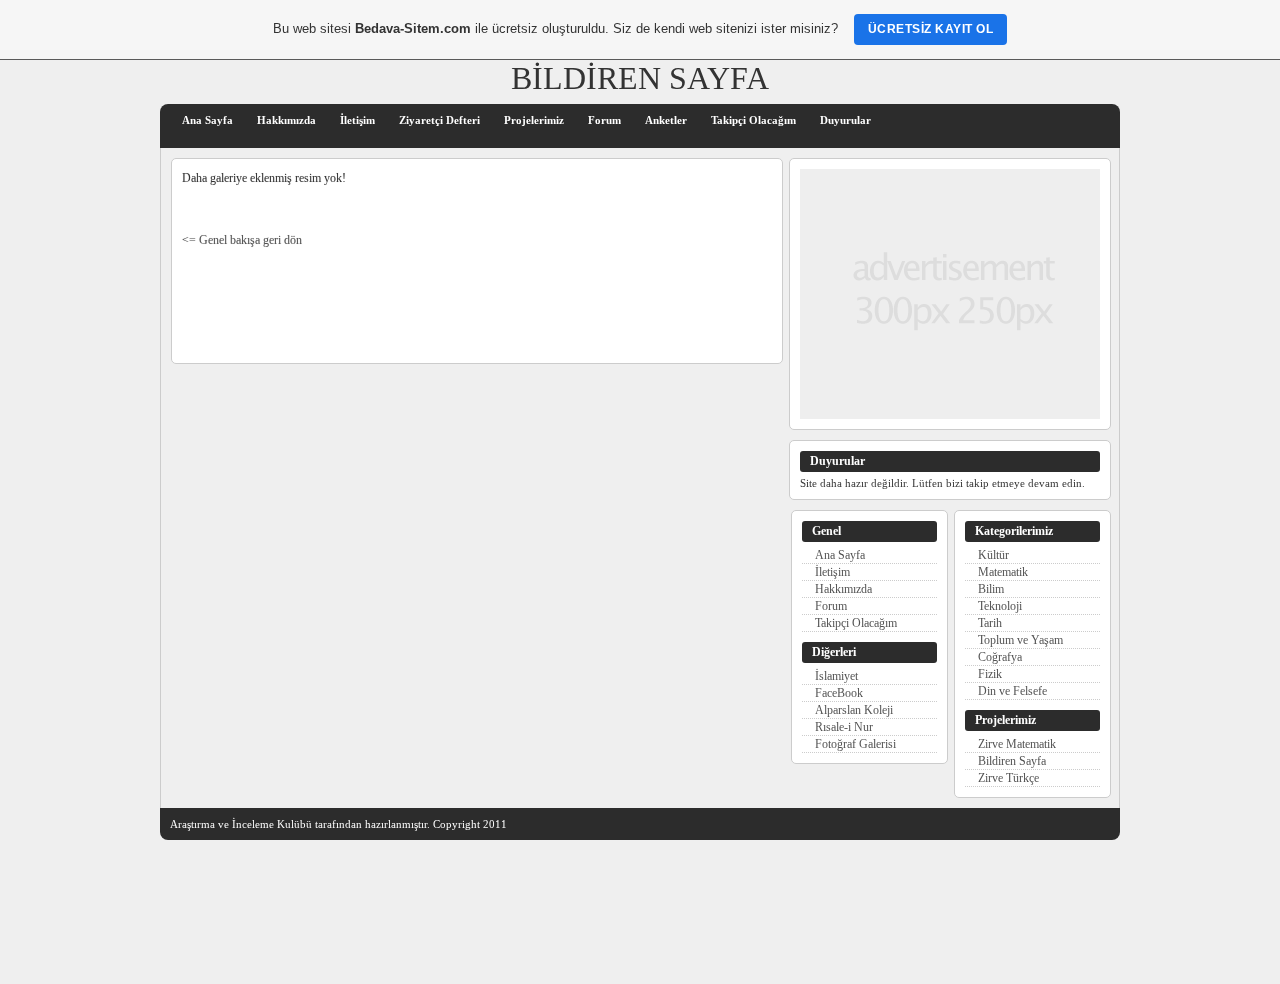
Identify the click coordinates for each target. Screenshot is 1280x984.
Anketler (666, 120)
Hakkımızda (286, 120)
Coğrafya (1000, 657)
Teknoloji (1000, 606)
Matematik (1003, 572)
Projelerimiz (534, 120)
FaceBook (839, 693)
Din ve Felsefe (1012, 691)
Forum (604, 120)
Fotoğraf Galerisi (855, 744)
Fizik (990, 674)
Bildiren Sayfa (1013, 761)
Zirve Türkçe (1010, 778)
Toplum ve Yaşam (1020, 640)
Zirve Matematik (1017, 744)
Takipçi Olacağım (753, 120)
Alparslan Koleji (854, 710)
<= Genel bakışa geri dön (242, 240)
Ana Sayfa (207, 120)
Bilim (991, 589)
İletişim (357, 120)
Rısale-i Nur (844, 727)
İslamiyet (836, 676)
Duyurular (845, 120)
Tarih (990, 623)
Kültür (993, 555)
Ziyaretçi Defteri (439, 120)
